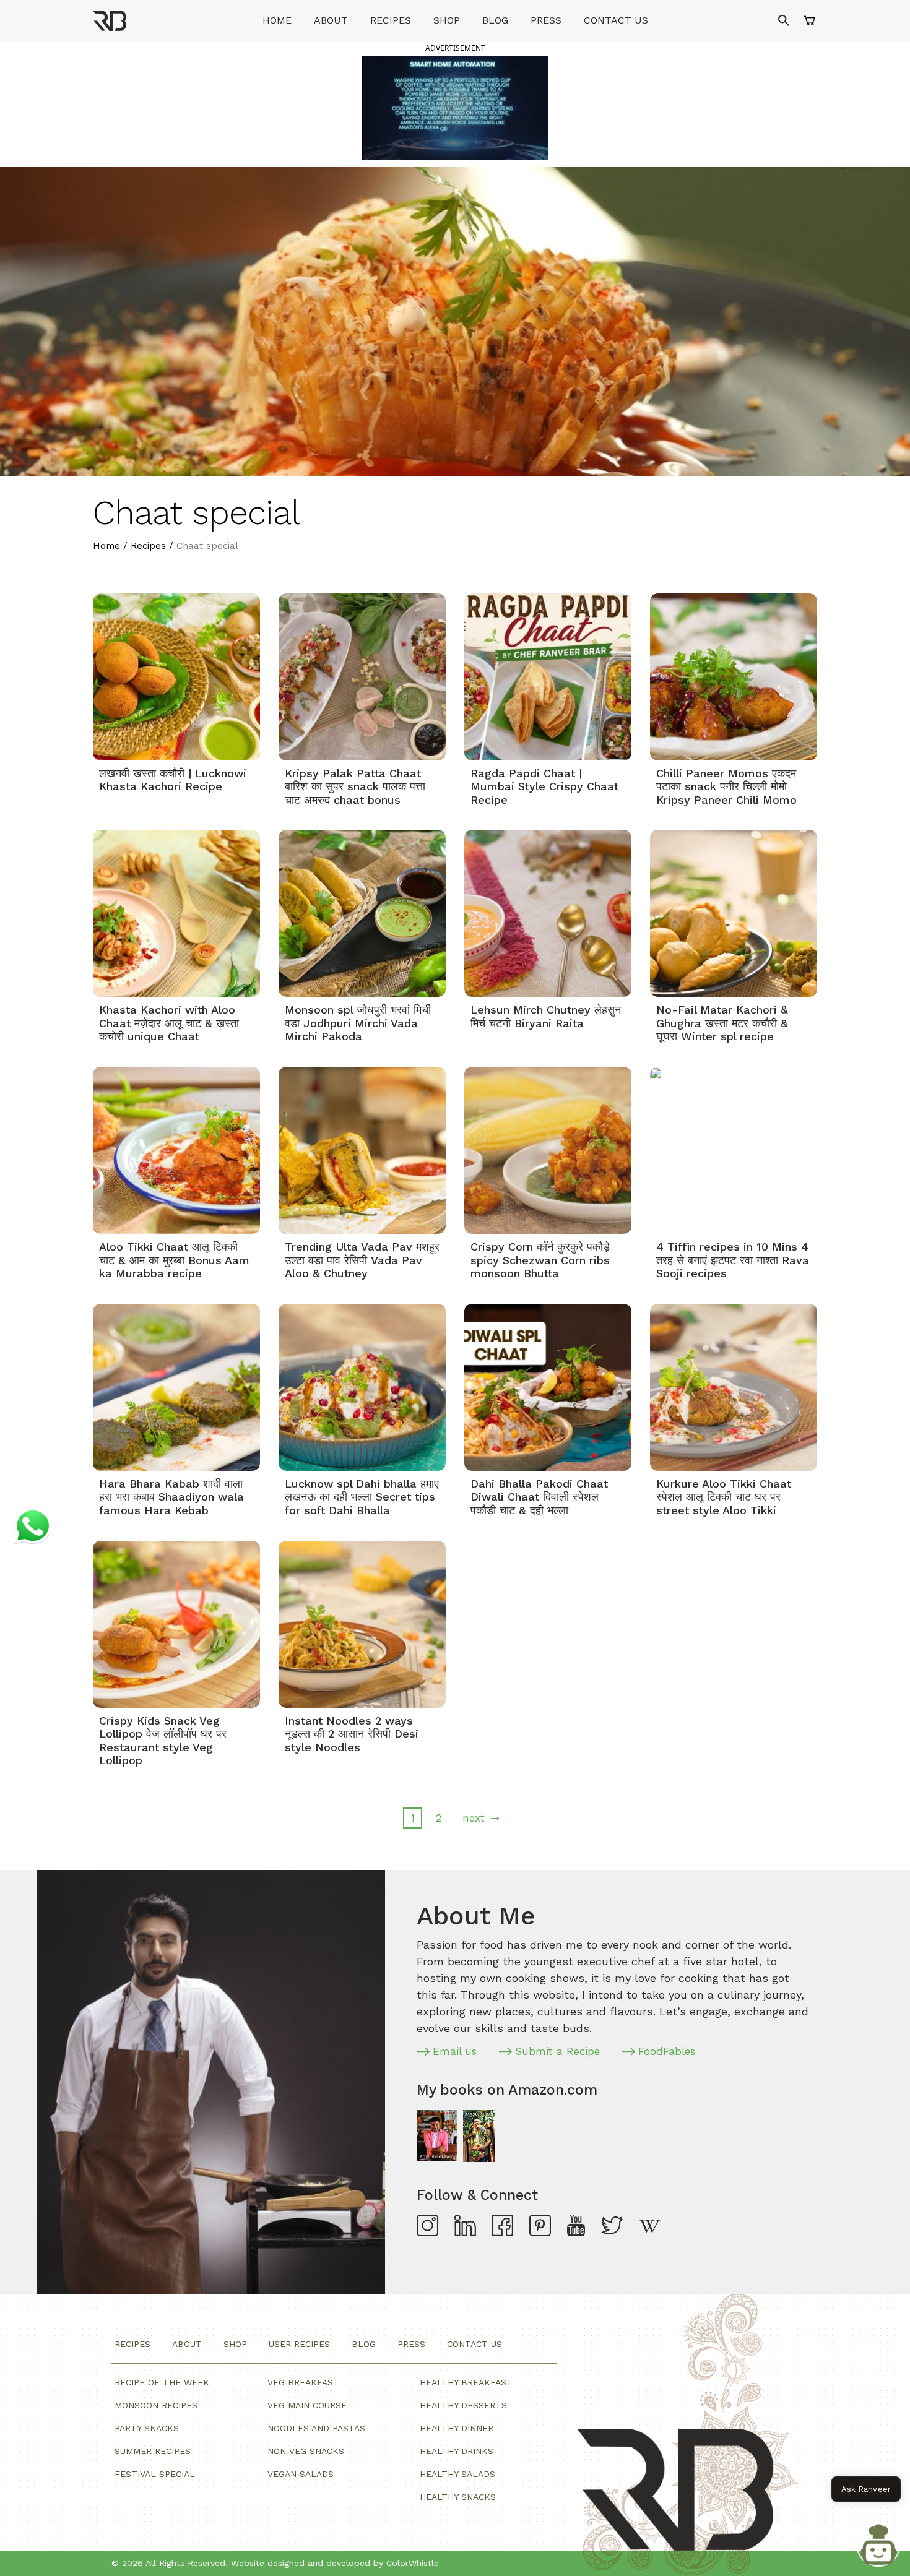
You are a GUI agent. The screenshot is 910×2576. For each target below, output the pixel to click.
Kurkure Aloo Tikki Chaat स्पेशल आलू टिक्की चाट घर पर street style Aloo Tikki (724, 1497)
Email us (455, 2051)
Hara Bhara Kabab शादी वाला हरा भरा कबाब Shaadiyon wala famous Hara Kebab (171, 1497)
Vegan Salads (301, 2474)
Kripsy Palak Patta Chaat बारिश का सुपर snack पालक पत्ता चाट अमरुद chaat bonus (355, 786)
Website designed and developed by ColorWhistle (335, 2563)
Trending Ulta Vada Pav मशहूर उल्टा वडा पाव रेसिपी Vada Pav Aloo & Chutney (362, 1260)
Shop (447, 20)
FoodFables (667, 2051)
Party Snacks (147, 2428)
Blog (495, 20)
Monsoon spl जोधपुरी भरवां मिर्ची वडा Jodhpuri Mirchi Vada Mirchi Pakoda (358, 1023)
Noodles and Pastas (316, 2428)
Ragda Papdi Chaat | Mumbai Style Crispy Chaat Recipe (544, 786)
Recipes (391, 20)
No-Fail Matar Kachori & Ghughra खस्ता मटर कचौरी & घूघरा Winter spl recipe (722, 1023)
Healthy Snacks (458, 2497)
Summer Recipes (153, 2451)
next (474, 1818)
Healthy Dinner (457, 2428)
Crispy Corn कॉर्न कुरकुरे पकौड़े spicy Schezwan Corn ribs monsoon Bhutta (540, 1260)
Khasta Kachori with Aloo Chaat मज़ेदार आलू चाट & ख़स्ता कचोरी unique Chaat (169, 1023)
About (331, 20)
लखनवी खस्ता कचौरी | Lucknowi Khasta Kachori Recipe (173, 780)
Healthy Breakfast (466, 2382)
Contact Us (616, 20)
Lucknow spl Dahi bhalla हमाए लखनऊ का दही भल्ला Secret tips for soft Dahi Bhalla (362, 1497)
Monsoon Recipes (156, 2405)
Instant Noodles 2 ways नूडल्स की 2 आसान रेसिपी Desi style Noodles (352, 1734)
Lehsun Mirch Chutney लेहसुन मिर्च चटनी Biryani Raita (546, 1016)
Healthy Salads (457, 2474)
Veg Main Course (307, 2405)
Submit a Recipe (557, 2051)
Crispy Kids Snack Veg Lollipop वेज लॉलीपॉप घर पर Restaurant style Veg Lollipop (163, 1741)
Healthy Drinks (457, 2451)
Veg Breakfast (303, 2382)
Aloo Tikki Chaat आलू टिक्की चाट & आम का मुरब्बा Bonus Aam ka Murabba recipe (174, 1260)
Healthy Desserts (463, 2405)
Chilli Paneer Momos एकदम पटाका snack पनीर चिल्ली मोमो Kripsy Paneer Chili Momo (726, 786)
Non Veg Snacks (306, 2451)
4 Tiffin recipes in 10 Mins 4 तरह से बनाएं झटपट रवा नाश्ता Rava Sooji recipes (733, 1260)
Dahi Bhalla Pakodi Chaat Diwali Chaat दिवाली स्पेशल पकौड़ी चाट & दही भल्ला (539, 1497)
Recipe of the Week (162, 2382)
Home (277, 20)
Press (546, 20)
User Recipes (299, 2344)
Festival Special (155, 2474)
